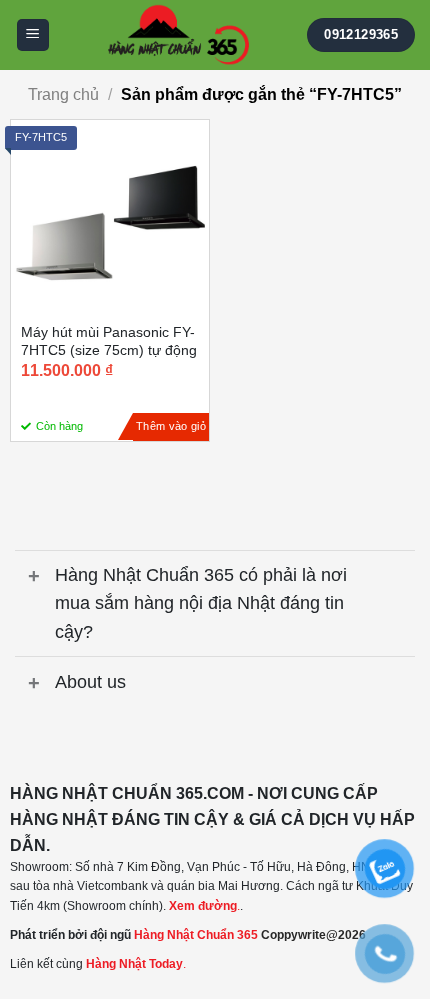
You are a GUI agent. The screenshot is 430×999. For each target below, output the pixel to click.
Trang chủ (63, 94)
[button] (33, 35)
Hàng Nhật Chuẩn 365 (196, 935)
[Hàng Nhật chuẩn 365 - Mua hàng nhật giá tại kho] (178, 35)
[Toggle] (34, 577)
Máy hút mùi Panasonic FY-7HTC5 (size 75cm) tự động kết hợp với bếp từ (109, 350)
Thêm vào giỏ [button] (171, 426)
